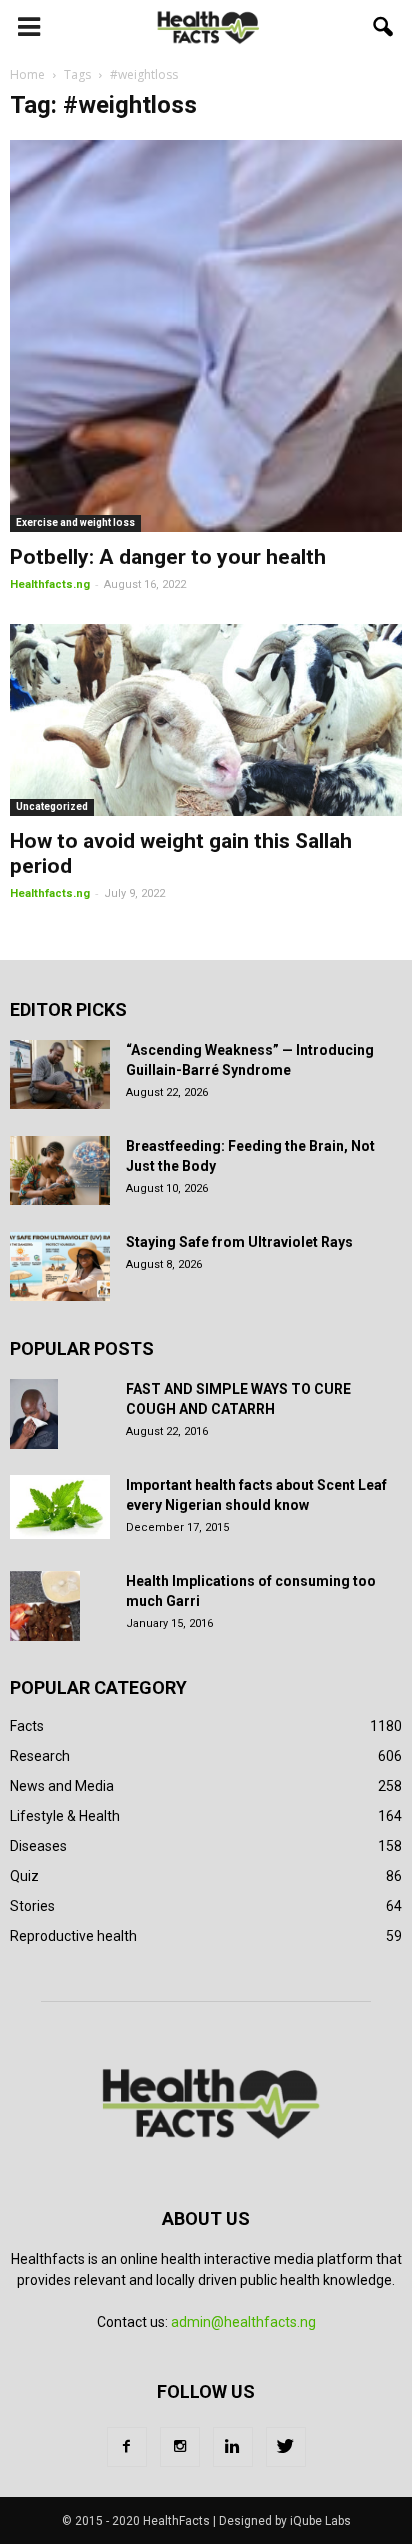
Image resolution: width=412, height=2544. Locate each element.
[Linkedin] (233, 2447)
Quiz (24, 1876)
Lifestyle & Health (65, 1816)
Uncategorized (52, 806)
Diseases (38, 1846)
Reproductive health (73, 1936)
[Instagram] (180, 2447)
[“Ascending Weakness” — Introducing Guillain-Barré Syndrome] (60, 1074)
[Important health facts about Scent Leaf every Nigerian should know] (60, 1507)
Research (40, 1756)
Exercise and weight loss (75, 522)
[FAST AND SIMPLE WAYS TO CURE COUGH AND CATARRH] (34, 1414)
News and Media (62, 1786)
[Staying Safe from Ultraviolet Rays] (60, 1266)
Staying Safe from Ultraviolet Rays (239, 1242)
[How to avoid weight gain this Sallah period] (206, 720)
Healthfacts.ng (50, 584)
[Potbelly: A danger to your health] (206, 336)
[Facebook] (127, 2447)
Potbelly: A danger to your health (168, 557)
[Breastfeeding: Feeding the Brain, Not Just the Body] (60, 1170)
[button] (384, 27)
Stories (32, 1906)
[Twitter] (286, 2447)
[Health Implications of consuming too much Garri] (45, 1606)
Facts (27, 1726)
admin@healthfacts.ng (243, 2322)
